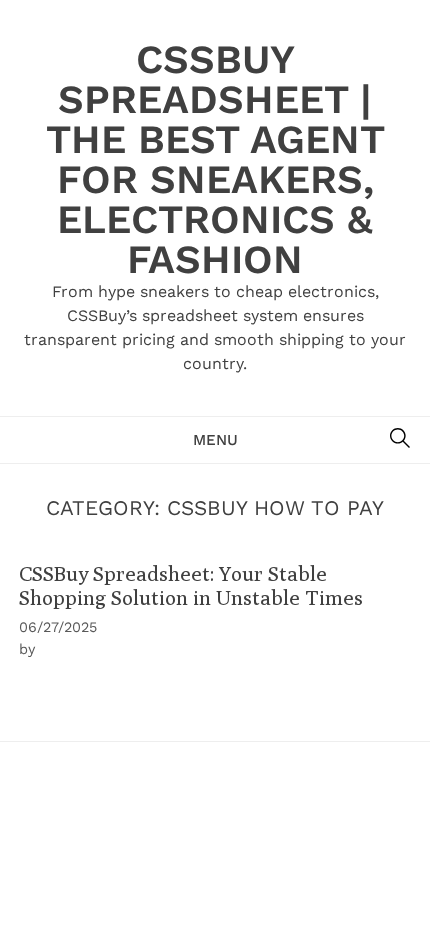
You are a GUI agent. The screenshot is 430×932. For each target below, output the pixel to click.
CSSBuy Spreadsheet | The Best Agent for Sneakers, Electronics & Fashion (215, 159)
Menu (215, 440)
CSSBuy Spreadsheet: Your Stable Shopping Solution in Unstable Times (191, 585)
